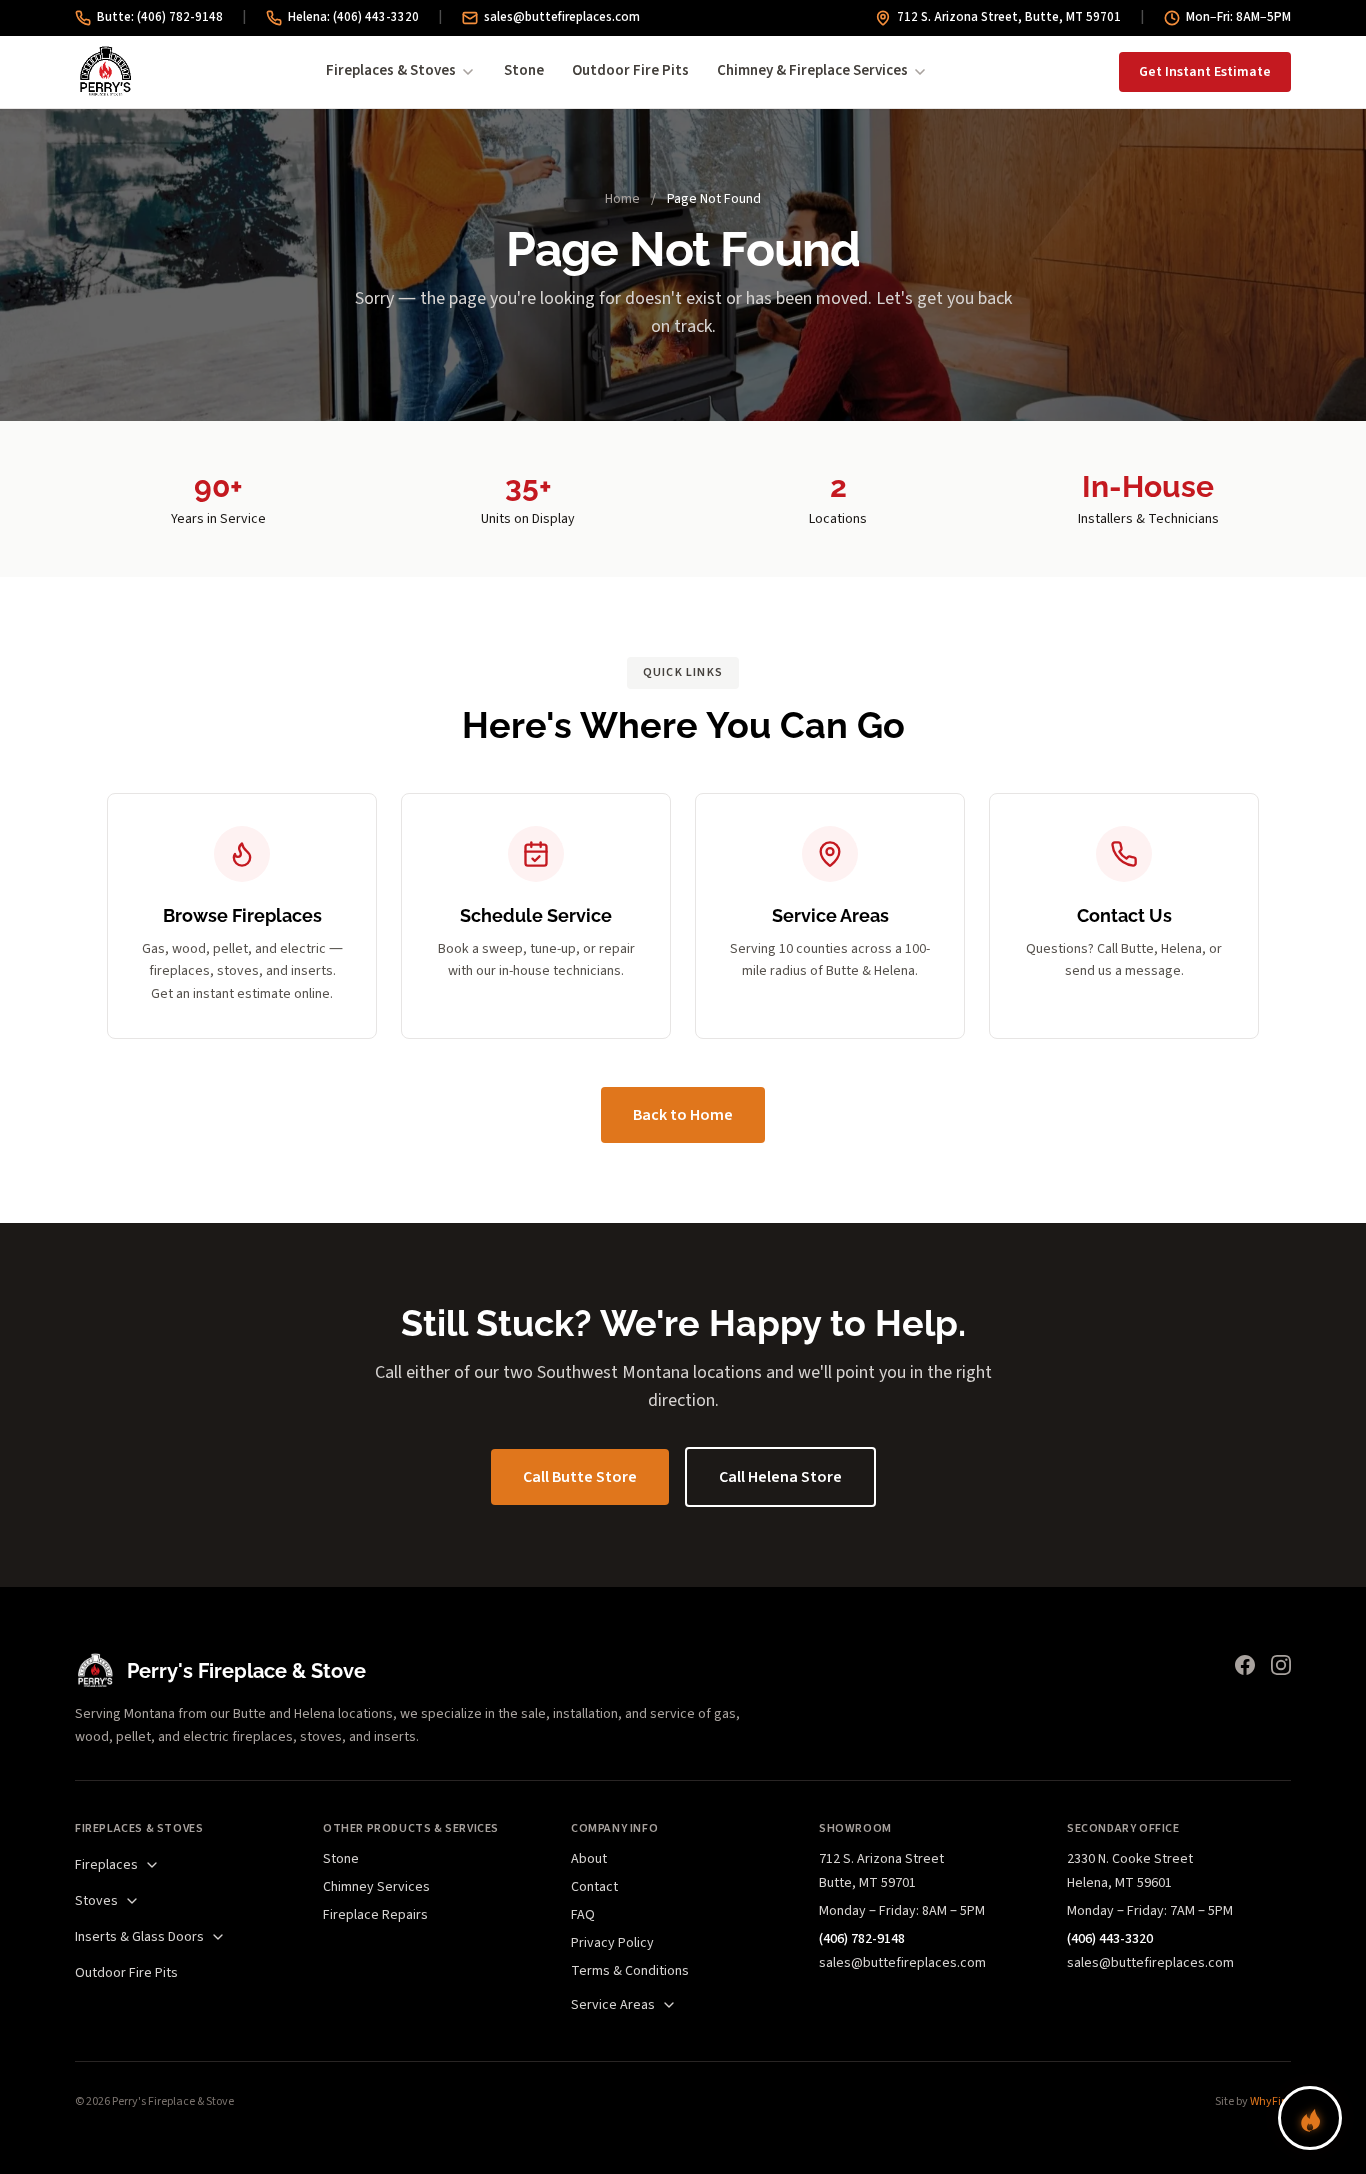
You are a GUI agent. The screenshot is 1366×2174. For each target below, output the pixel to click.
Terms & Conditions (630, 1971)
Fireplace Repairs (375, 1915)
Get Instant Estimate (1205, 72)
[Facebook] (1245, 1665)
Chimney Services (376, 1887)
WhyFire (1270, 2101)
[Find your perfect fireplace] (1310, 2118)
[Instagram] (1281, 1665)
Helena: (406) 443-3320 (353, 17)
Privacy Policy (612, 1943)
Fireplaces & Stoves (391, 70)
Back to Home (683, 1115)
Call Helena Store (780, 1477)
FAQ (583, 1915)
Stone (524, 70)
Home (622, 199)
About (589, 1859)
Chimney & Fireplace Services (812, 70)
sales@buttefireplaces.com (562, 17)
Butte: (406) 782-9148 (160, 17)
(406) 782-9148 (862, 1939)
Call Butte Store (580, 1477)
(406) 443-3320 (1110, 1939)
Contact (594, 1887)
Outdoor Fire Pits (630, 70)
